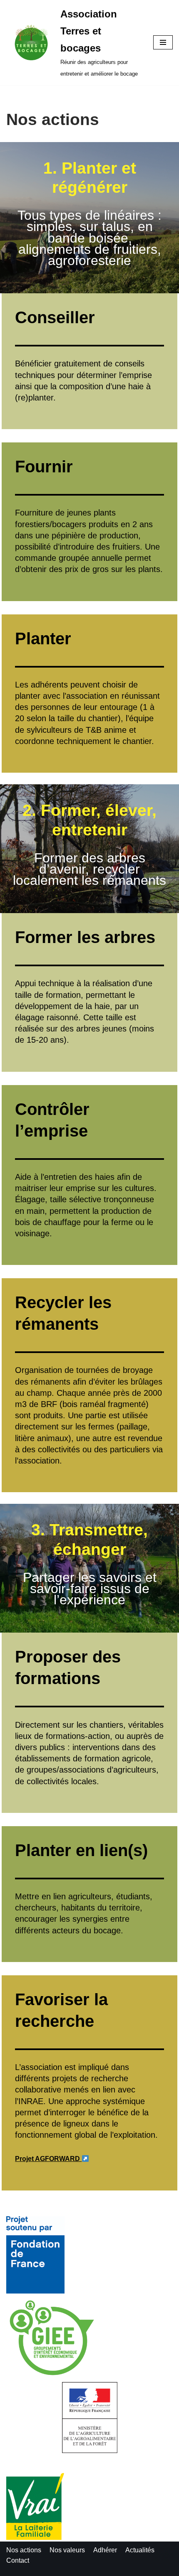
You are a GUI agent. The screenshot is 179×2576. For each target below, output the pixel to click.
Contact (18, 2560)
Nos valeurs (67, 2550)
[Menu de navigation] (163, 42)
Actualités (140, 2550)
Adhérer (105, 2550)
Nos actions (24, 2550)
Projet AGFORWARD (48, 2159)
